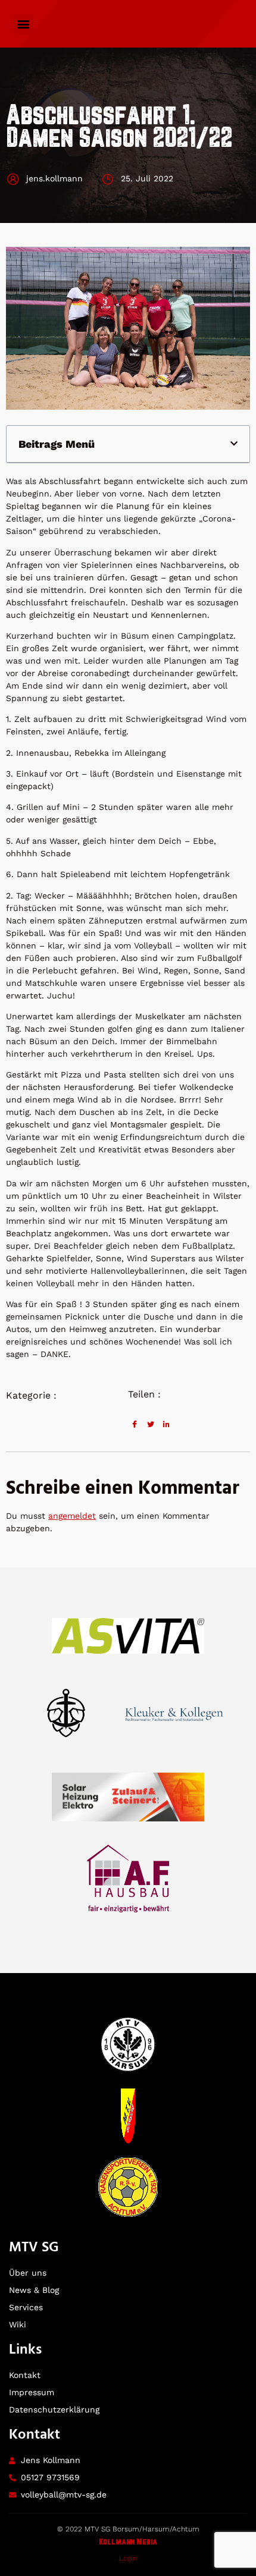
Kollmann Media (128, 2542)
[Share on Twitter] (151, 1424)
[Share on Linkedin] (166, 1424)
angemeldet (72, 1516)
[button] (24, 24)
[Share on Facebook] (135, 1424)
